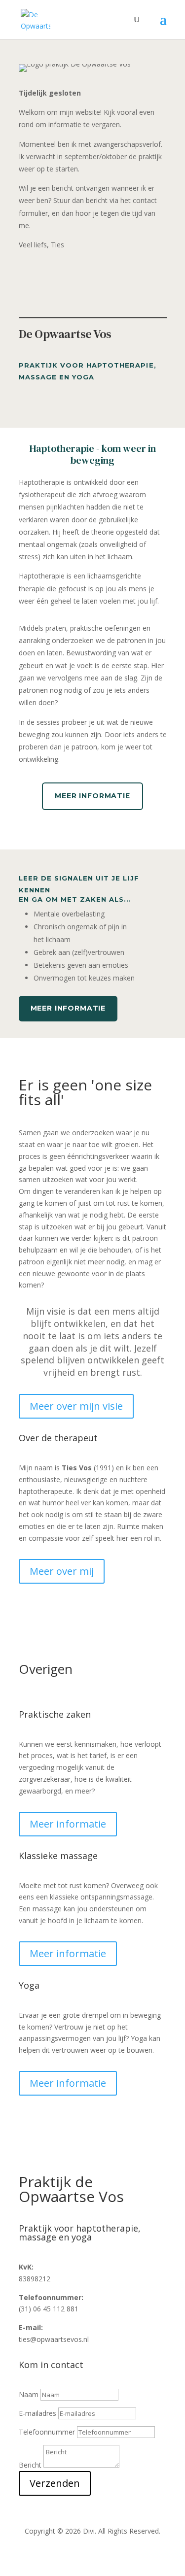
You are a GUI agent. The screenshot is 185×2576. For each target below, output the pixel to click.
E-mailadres (37, 2413)
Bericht (30, 2465)
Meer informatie (92, 796)
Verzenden (55, 2483)
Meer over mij (62, 1571)
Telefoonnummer (47, 2432)
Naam (29, 2394)
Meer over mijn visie (76, 1406)
